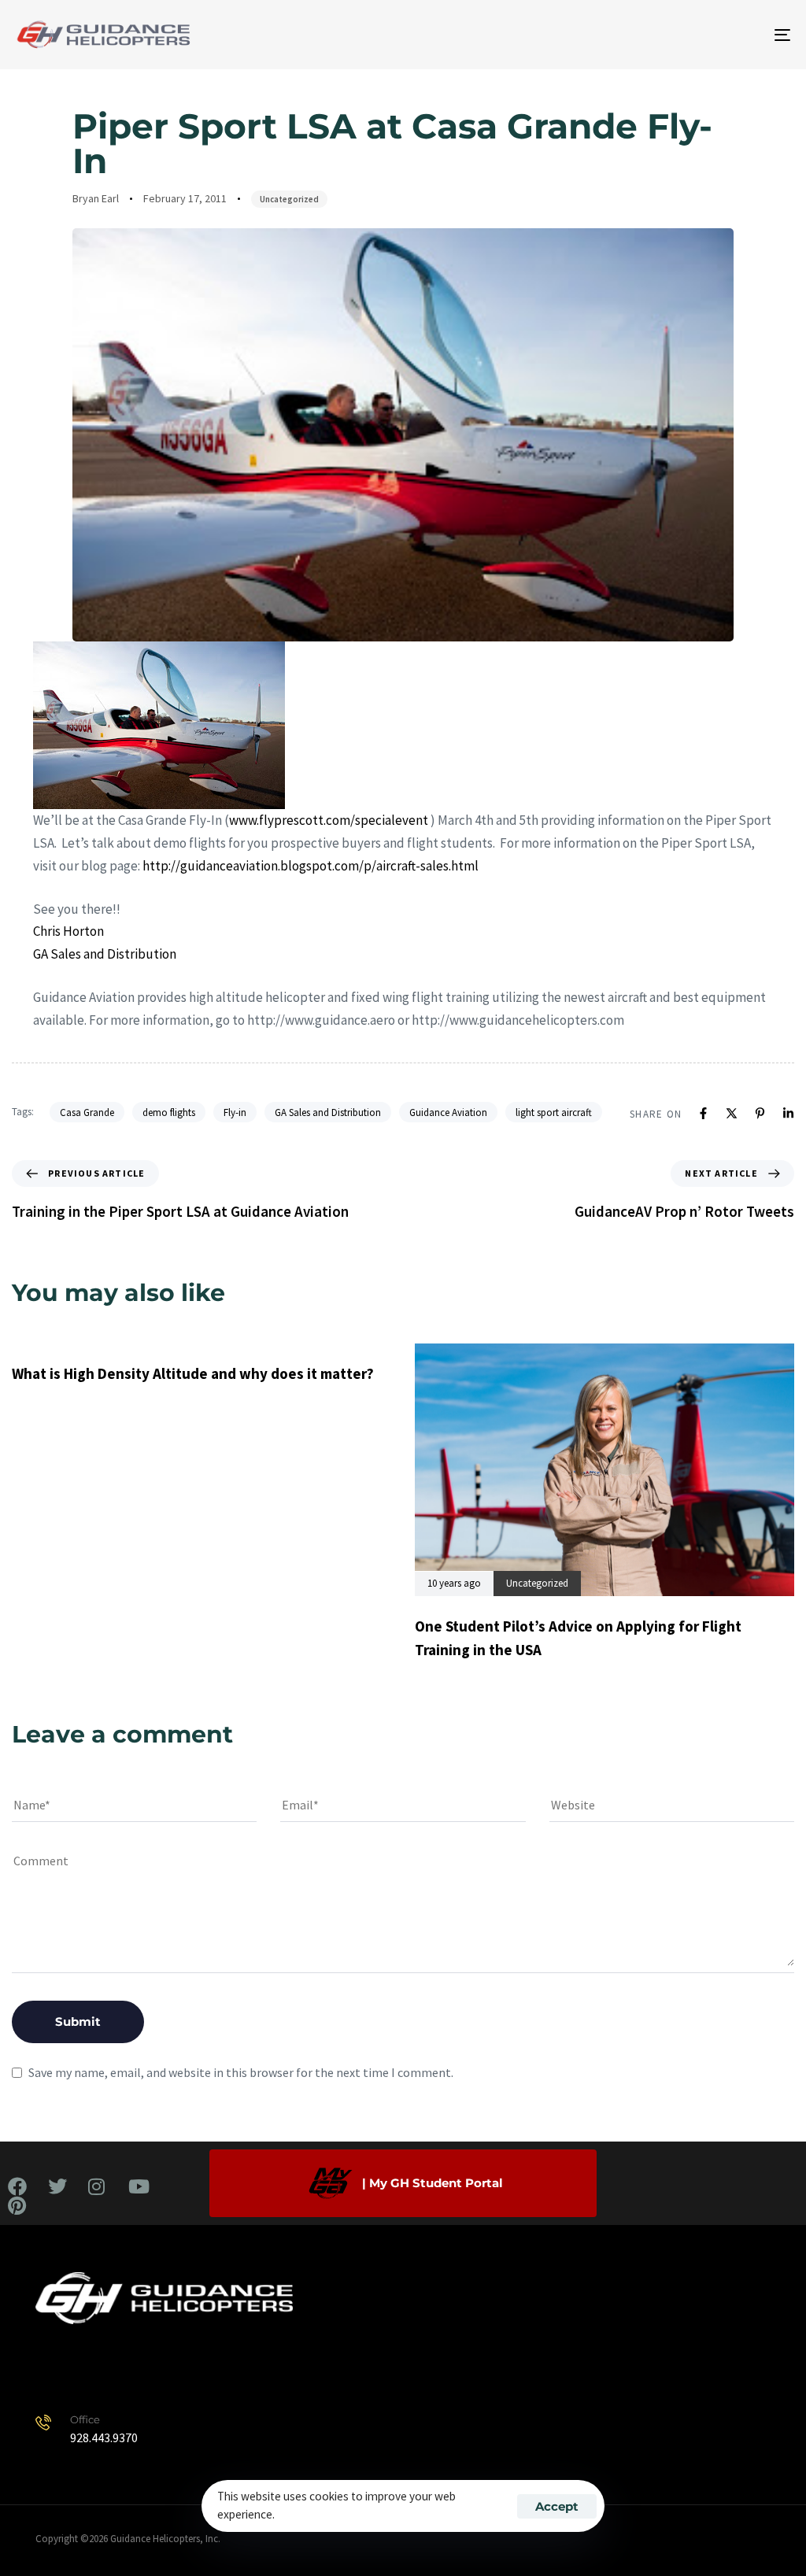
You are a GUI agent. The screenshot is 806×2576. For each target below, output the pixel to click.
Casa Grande (87, 1112)
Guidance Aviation (448, 1112)
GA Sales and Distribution (328, 1112)
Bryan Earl (96, 198)
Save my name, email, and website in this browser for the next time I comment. (241, 2072)
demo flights (169, 1112)
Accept (557, 2506)
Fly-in (235, 1112)
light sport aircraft (554, 1112)
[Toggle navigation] (661, 35)
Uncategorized (289, 199)
